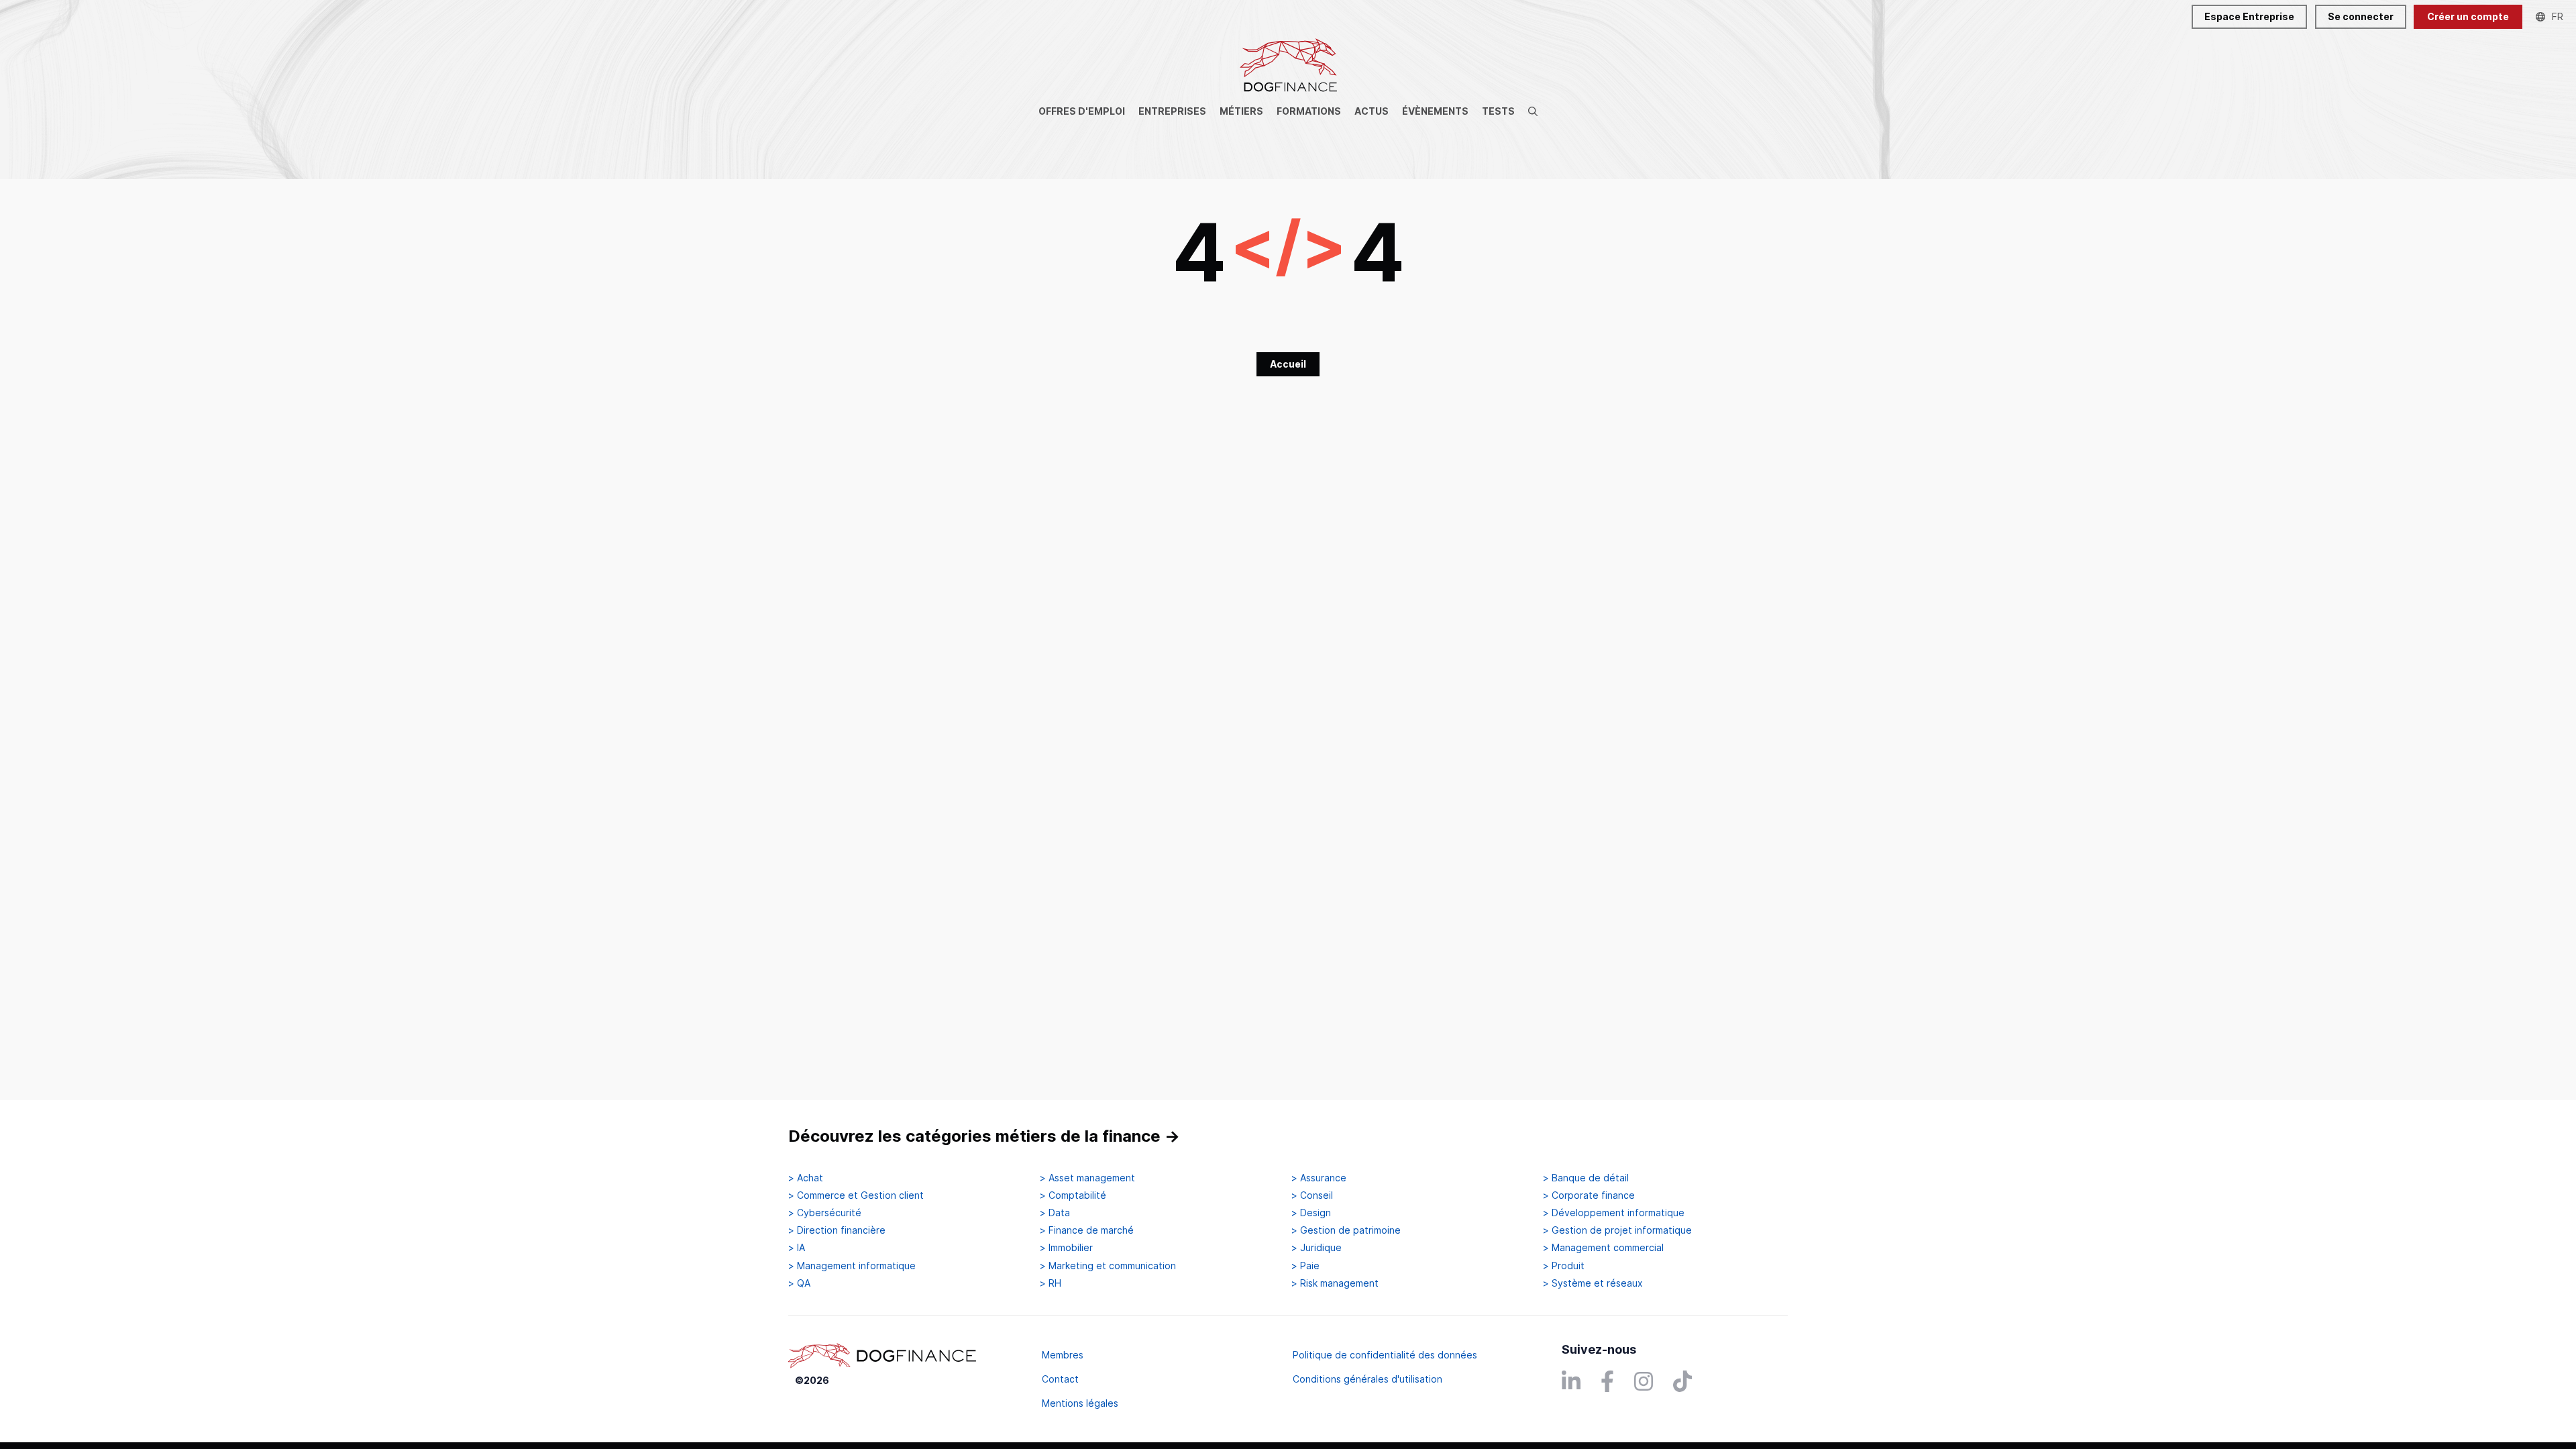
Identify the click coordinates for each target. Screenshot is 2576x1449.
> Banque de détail (1586, 1178)
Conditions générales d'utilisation (1367, 1379)
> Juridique (1317, 1248)
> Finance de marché (1087, 1230)
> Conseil (1312, 1195)
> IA (797, 1248)
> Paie (1305, 1266)
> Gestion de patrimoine (1346, 1230)
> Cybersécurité (825, 1213)
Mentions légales (1080, 1403)
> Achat (806, 1178)
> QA (799, 1283)
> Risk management (1335, 1283)
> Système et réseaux (1593, 1283)
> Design (1311, 1213)
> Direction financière (837, 1230)
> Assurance (1319, 1178)
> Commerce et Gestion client (856, 1195)
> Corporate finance (1589, 1195)
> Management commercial (1603, 1248)
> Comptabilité (1073, 1195)
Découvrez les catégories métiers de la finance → (984, 1136)
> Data (1055, 1213)
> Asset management (1087, 1178)
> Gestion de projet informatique (1617, 1230)
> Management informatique (852, 1266)
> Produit (1564, 1266)
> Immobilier (1066, 1248)
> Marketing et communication (1108, 1266)
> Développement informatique (1614, 1213)
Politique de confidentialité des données (1385, 1355)
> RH (1051, 1283)
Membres (1063, 1355)
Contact (1060, 1379)
